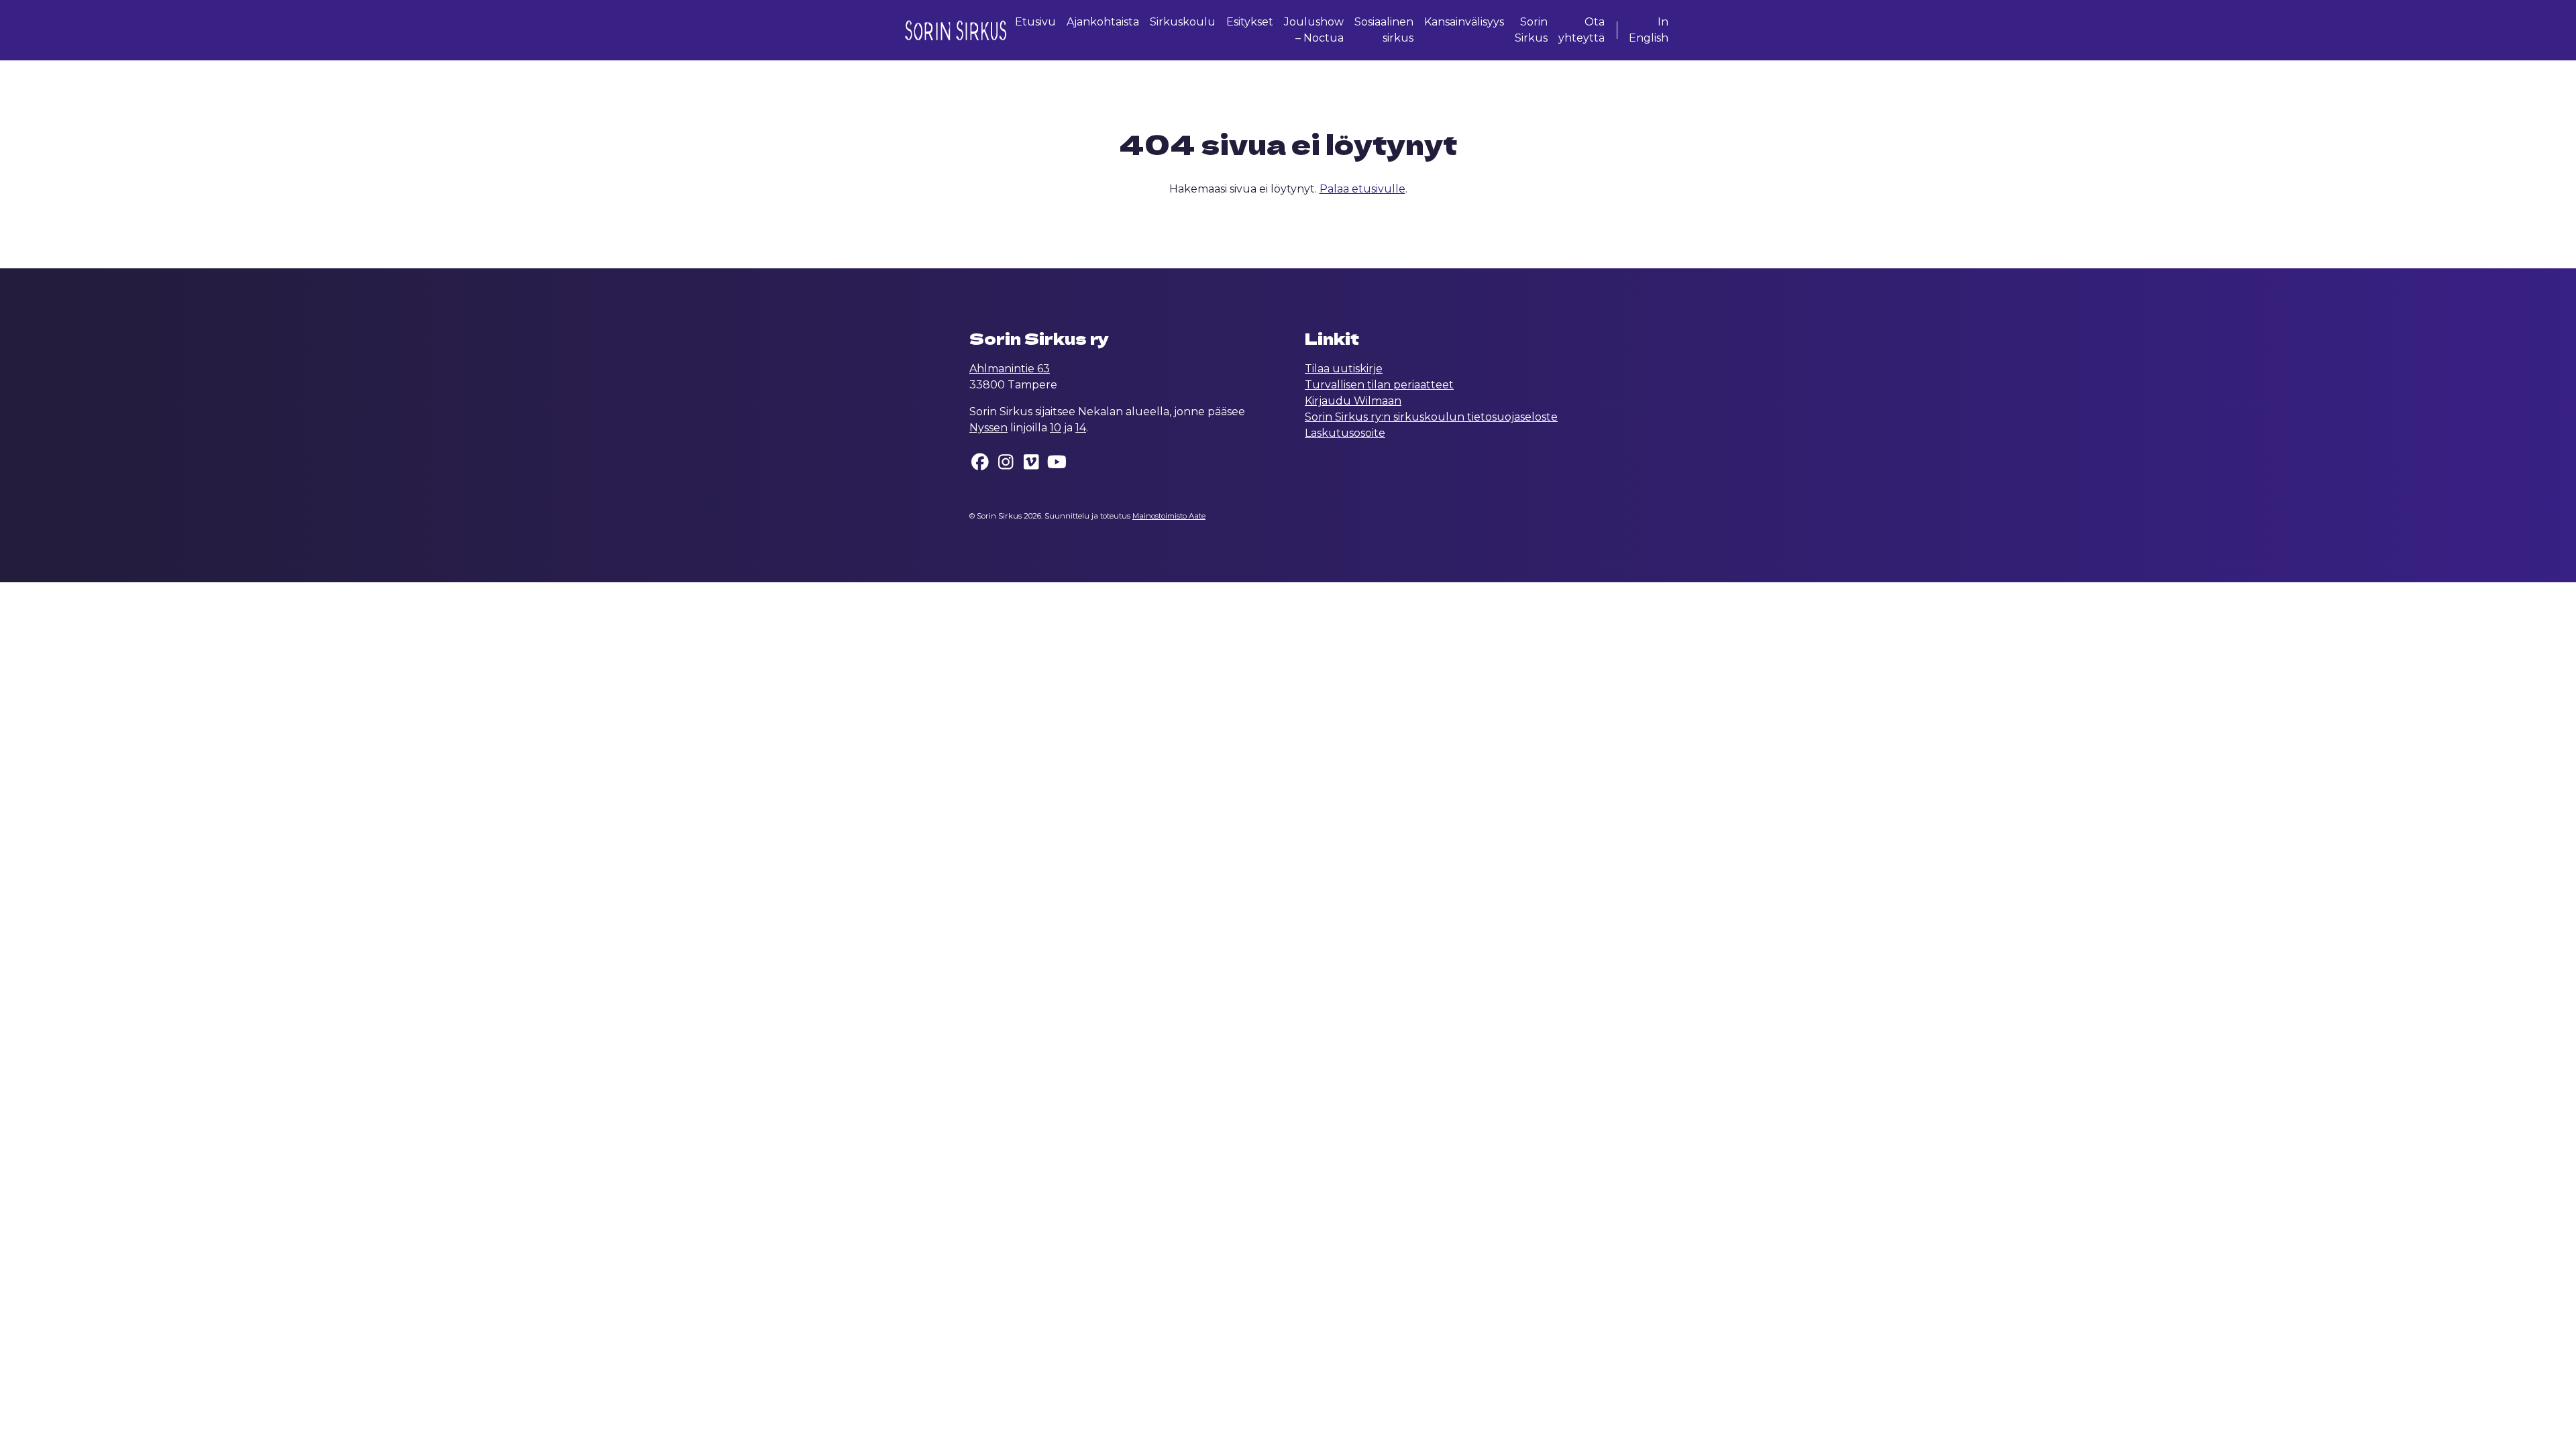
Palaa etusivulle (1362, 189)
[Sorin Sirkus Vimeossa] (1032, 465)
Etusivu (1035, 22)
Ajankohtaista (1103, 22)
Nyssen (988, 428)
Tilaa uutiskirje (1344, 369)
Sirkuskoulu (1183, 22)
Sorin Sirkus (1531, 30)
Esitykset (1250, 22)
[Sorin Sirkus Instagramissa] (1006, 465)
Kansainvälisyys (1464, 22)
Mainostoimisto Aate (1169, 516)
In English (1649, 30)
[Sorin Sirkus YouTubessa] (1057, 465)
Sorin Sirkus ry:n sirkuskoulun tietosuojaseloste (1431, 417)
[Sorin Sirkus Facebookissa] (981, 465)
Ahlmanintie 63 (1010, 369)
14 (1081, 428)
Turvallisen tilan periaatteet (1379, 385)
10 (1056, 428)
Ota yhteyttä (1581, 30)
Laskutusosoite (1345, 433)
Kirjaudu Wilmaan (1353, 401)
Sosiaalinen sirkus (1384, 30)
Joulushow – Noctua (1314, 30)
